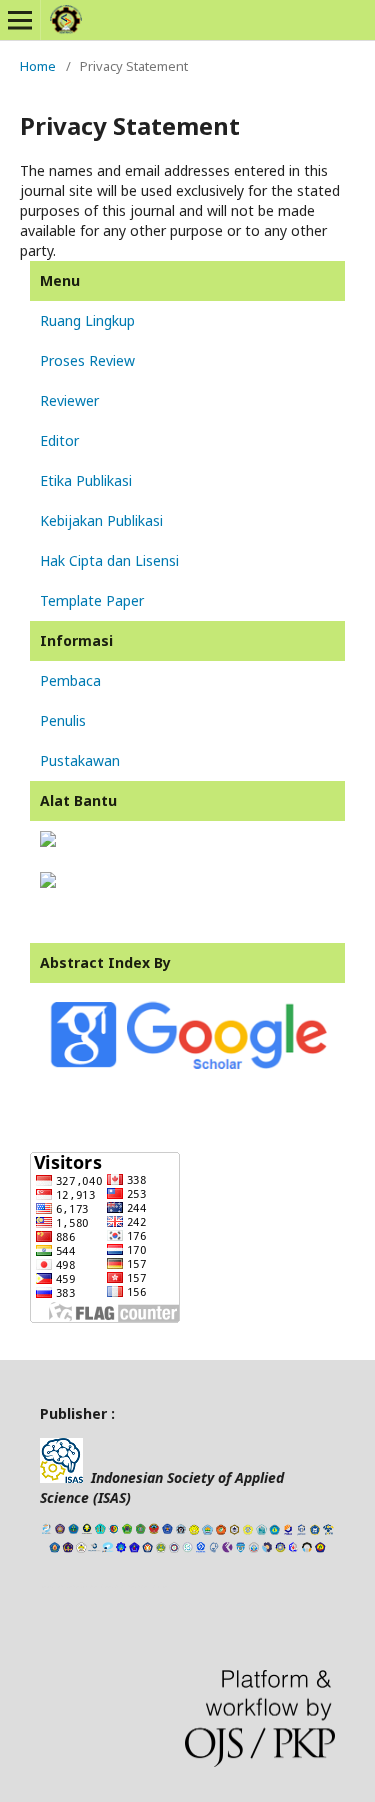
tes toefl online (148, 1586)
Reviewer (69, 400)
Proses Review (87, 360)
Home (38, 66)
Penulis (63, 720)
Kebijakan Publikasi (101, 520)
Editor (59, 440)
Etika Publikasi (86, 480)
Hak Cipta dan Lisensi (109, 560)
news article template (68, 1586)
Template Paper (92, 600)
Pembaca (70, 680)
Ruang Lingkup (87, 320)
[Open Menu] (20, 20)
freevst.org (115, 1586)
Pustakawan (80, 760)
